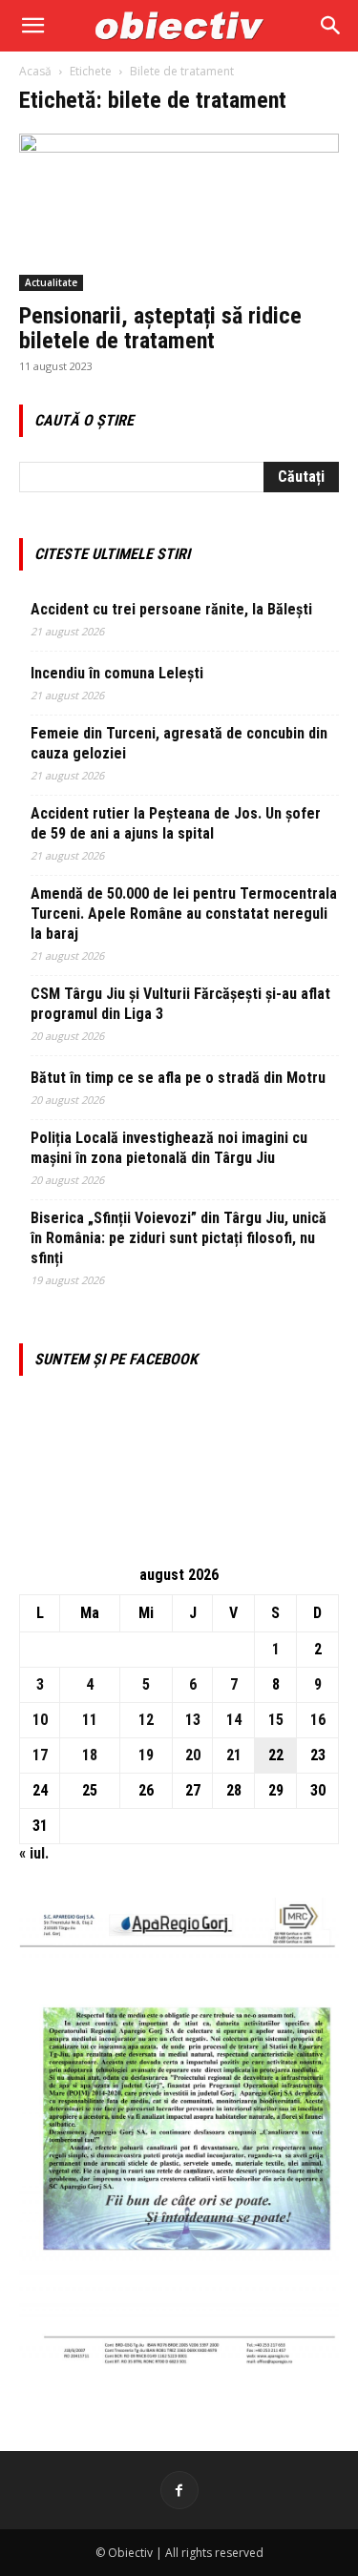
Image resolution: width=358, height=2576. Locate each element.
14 (234, 1720)
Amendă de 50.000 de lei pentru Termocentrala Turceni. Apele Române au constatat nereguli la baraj (184, 914)
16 (318, 1720)
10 (40, 1720)
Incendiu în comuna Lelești (117, 673)
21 (234, 1755)
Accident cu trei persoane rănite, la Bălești (171, 609)
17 (40, 1755)
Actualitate (51, 282)
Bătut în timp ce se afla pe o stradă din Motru (178, 1078)
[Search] (331, 26)
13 (193, 1720)
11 (90, 1720)
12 (146, 1720)
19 (146, 1755)
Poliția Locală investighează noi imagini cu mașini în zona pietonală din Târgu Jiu (169, 1148)
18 (90, 1755)
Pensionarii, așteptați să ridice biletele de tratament (160, 328)
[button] (32, 26)
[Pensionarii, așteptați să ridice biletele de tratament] (179, 212)
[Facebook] (179, 2490)
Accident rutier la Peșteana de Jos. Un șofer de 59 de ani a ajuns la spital (176, 823)
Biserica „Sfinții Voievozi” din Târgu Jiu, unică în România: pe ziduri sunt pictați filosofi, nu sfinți (179, 1238)
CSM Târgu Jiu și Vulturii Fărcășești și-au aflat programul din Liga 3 (180, 1004)
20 (193, 1755)
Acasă (35, 71)
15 (276, 1720)
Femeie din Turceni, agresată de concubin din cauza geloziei (179, 743)
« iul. (34, 1853)
